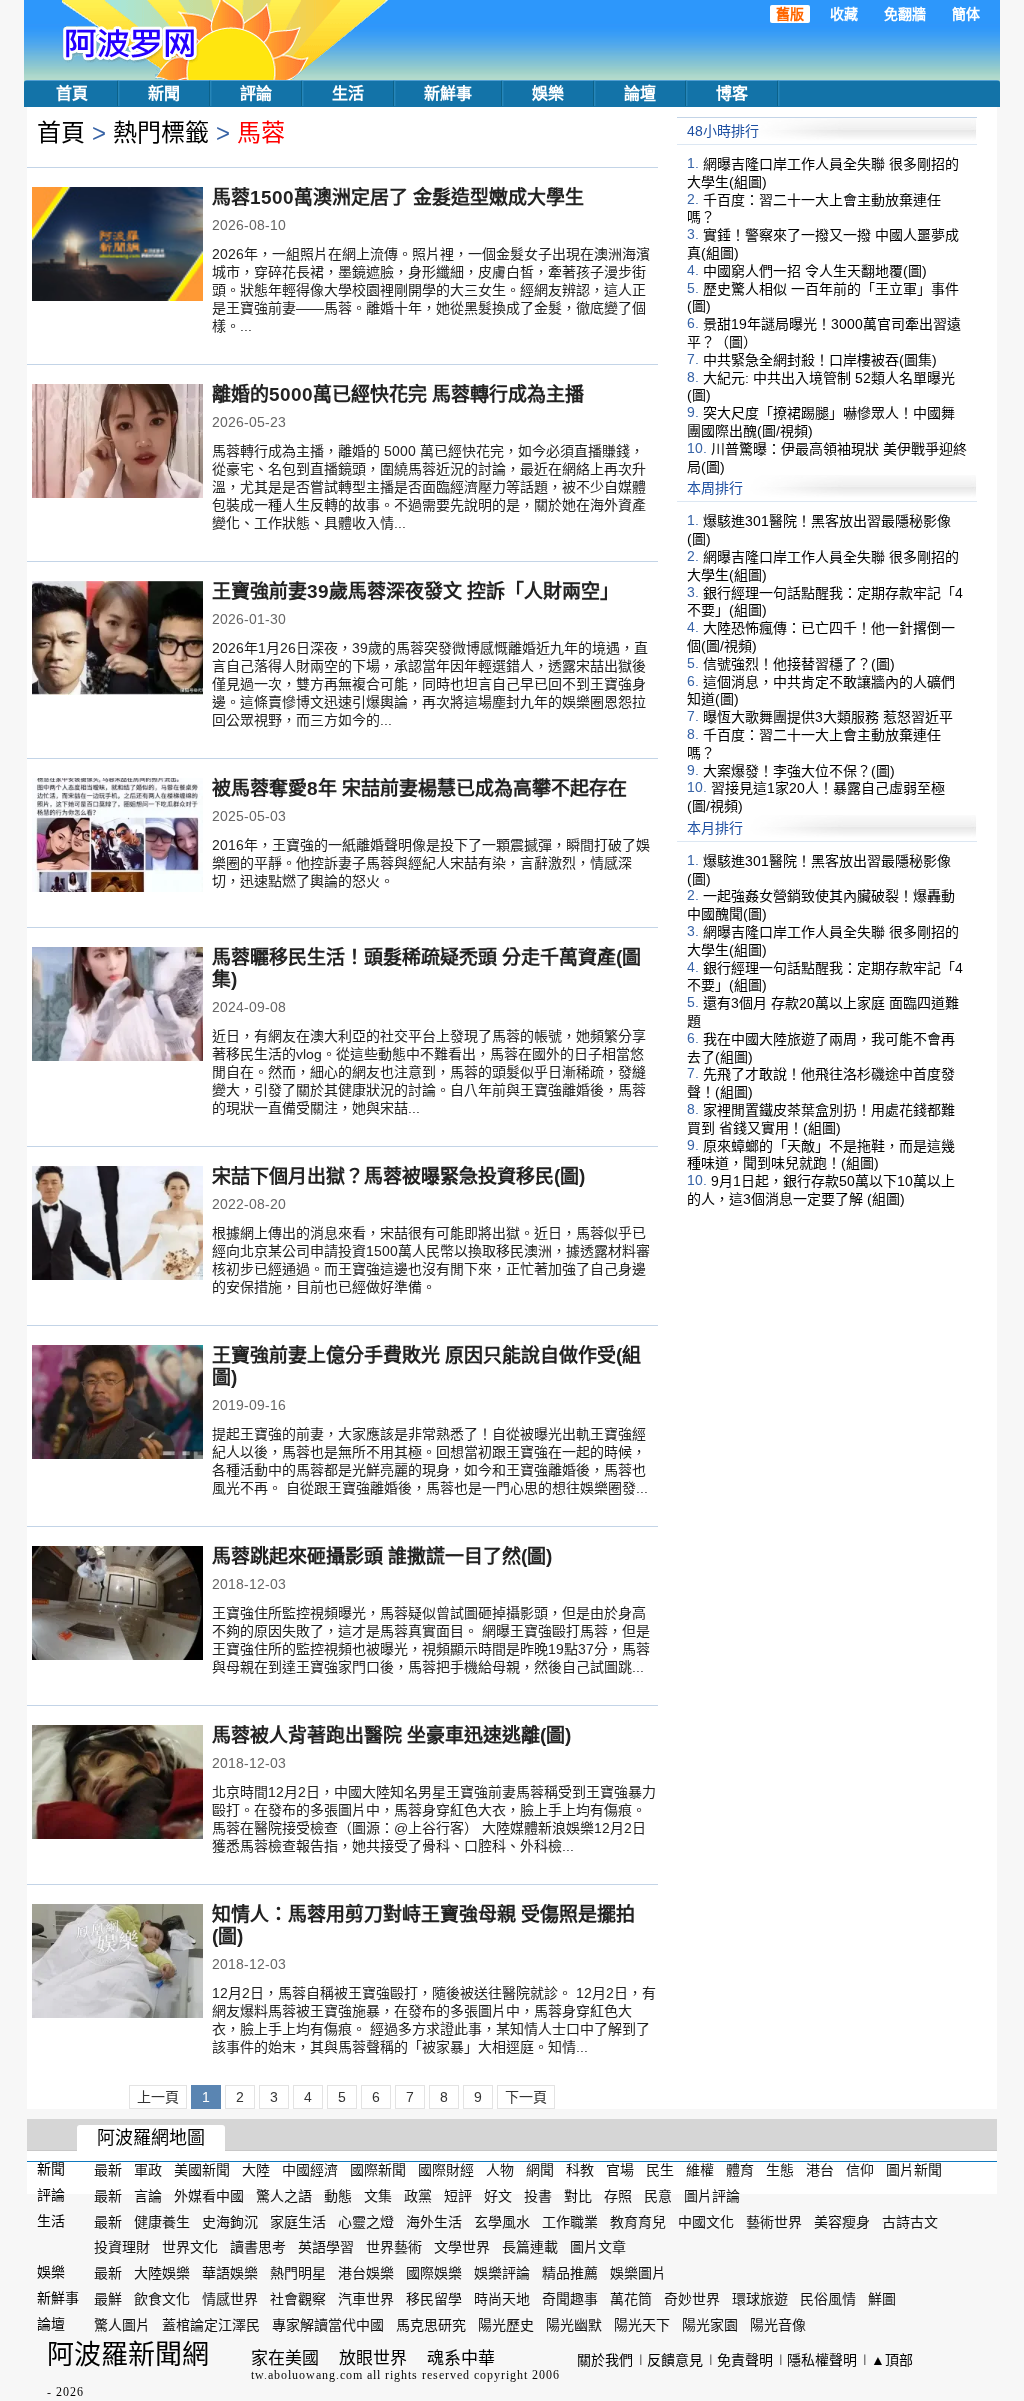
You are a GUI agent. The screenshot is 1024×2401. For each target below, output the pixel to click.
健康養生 (162, 2221)
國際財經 (446, 2170)
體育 (740, 2170)
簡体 (966, 14)
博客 (732, 93)
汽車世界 (366, 2299)
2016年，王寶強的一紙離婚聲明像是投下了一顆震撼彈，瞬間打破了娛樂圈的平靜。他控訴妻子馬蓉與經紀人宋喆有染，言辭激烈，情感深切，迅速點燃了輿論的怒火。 (431, 863)
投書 (538, 2196)
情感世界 (230, 2299)
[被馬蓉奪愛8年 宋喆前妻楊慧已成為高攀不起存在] (117, 837)
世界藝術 (394, 2247)
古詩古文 (910, 2221)
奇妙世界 (692, 2299)
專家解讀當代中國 (328, 2325)
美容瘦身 (842, 2221)
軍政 (148, 2170)
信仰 (860, 2170)
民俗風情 (828, 2299)
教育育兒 (638, 2221)
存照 (618, 2196)
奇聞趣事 (570, 2299)
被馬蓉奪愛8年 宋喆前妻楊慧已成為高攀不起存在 (419, 788)
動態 (338, 2196)
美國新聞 (202, 2170)
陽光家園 (710, 2325)
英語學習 (326, 2247)
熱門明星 (298, 2273)
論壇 (640, 93)
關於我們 (605, 2360)
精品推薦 (570, 2273)
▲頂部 (892, 2360)
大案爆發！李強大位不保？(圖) (799, 770)
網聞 (540, 2170)
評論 (256, 93)
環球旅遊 (760, 2299)
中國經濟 (310, 2170)
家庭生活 (298, 2221)
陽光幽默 (574, 2325)
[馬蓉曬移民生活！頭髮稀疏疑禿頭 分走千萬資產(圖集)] (117, 1006)
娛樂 (548, 93)
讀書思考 (258, 2247)
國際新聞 (378, 2170)
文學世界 (462, 2247)
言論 (148, 2196)
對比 (578, 2196)
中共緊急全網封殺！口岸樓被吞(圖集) (820, 360)
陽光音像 (778, 2325)
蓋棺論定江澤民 (211, 2325)
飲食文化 (162, 2299)
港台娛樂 (366, 2273)
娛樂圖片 (638, 2273)
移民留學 (434, 2299)
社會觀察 (298, 2299)
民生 (660, 2170)
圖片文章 (598, 2247)
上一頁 (158, 2097)
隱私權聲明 (822, 2360)
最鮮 (108, 2299)
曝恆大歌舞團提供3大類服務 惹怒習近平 (828, 717)
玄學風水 (502, 2221)
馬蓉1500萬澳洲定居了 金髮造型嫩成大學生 (398, 197)
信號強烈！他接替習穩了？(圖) (799, 664)
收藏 (844, 14)
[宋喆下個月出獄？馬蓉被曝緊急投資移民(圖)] (117, 1225)
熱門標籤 (161, 132)
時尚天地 (502, 2299)
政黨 (418, 2196)
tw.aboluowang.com (307, 2375)
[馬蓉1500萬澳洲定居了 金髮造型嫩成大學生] (117, 246)
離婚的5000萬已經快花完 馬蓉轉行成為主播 (398, 394)
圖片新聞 (914, 2170)
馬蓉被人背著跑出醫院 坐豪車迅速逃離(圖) (391, 1735)
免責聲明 (745, 2360)
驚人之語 (284, 2196)
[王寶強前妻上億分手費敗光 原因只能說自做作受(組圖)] (117, 1404)
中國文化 (706, 2221)
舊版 (790, 14)
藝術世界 (774, 2221)
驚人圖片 (122, 2325)
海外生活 (434, 2221)
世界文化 (190, 2247)
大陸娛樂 (162, 2273)
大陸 (256, 2170)
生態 (780, 2170)
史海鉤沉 (230, 2221)
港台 (820, 2170)
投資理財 (122, 2247)
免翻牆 (905, 14)
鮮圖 (882, 2299)
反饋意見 (675, 2360)
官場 (620, 2170)
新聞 (164, 93)
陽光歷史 (506, 2325)
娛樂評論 (502, 2273)
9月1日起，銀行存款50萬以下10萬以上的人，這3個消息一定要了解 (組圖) (821, 1190)
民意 (658, 2196)
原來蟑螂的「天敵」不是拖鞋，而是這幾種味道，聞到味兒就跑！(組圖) (821, 1154)
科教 (580, 2170)
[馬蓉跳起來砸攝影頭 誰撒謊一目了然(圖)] (117, 1605)
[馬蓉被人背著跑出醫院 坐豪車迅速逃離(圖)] (117, 1784)
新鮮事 (448, 93)
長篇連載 (530, 2247)
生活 (348, 93)
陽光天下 (642, 2325)
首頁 (72, 93)
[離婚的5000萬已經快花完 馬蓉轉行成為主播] (117, 443)
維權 (700, 2170)
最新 (108, 2170)
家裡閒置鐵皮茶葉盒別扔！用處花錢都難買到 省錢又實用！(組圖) (821, 1119)
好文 (498, 2196)
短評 (458, 2196)
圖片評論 (712, 2196)
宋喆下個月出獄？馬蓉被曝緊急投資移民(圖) (398, 1176)
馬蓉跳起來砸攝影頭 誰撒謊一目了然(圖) (382, 1556)
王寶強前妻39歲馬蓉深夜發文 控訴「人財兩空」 (415, 591)
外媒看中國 (209, 2196)
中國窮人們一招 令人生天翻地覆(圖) (815, 271)
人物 (500, 2170)
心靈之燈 (366, 2221)
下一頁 (526, 2097)
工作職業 (570, 2221)
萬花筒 (631, 2299)
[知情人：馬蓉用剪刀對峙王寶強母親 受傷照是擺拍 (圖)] (117, 1963)
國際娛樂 (434, 2273)
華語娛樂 (230, 2273)
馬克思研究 (431, 2325)
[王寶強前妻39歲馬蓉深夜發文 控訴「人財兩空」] (117, 640)
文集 (378, 2196)
